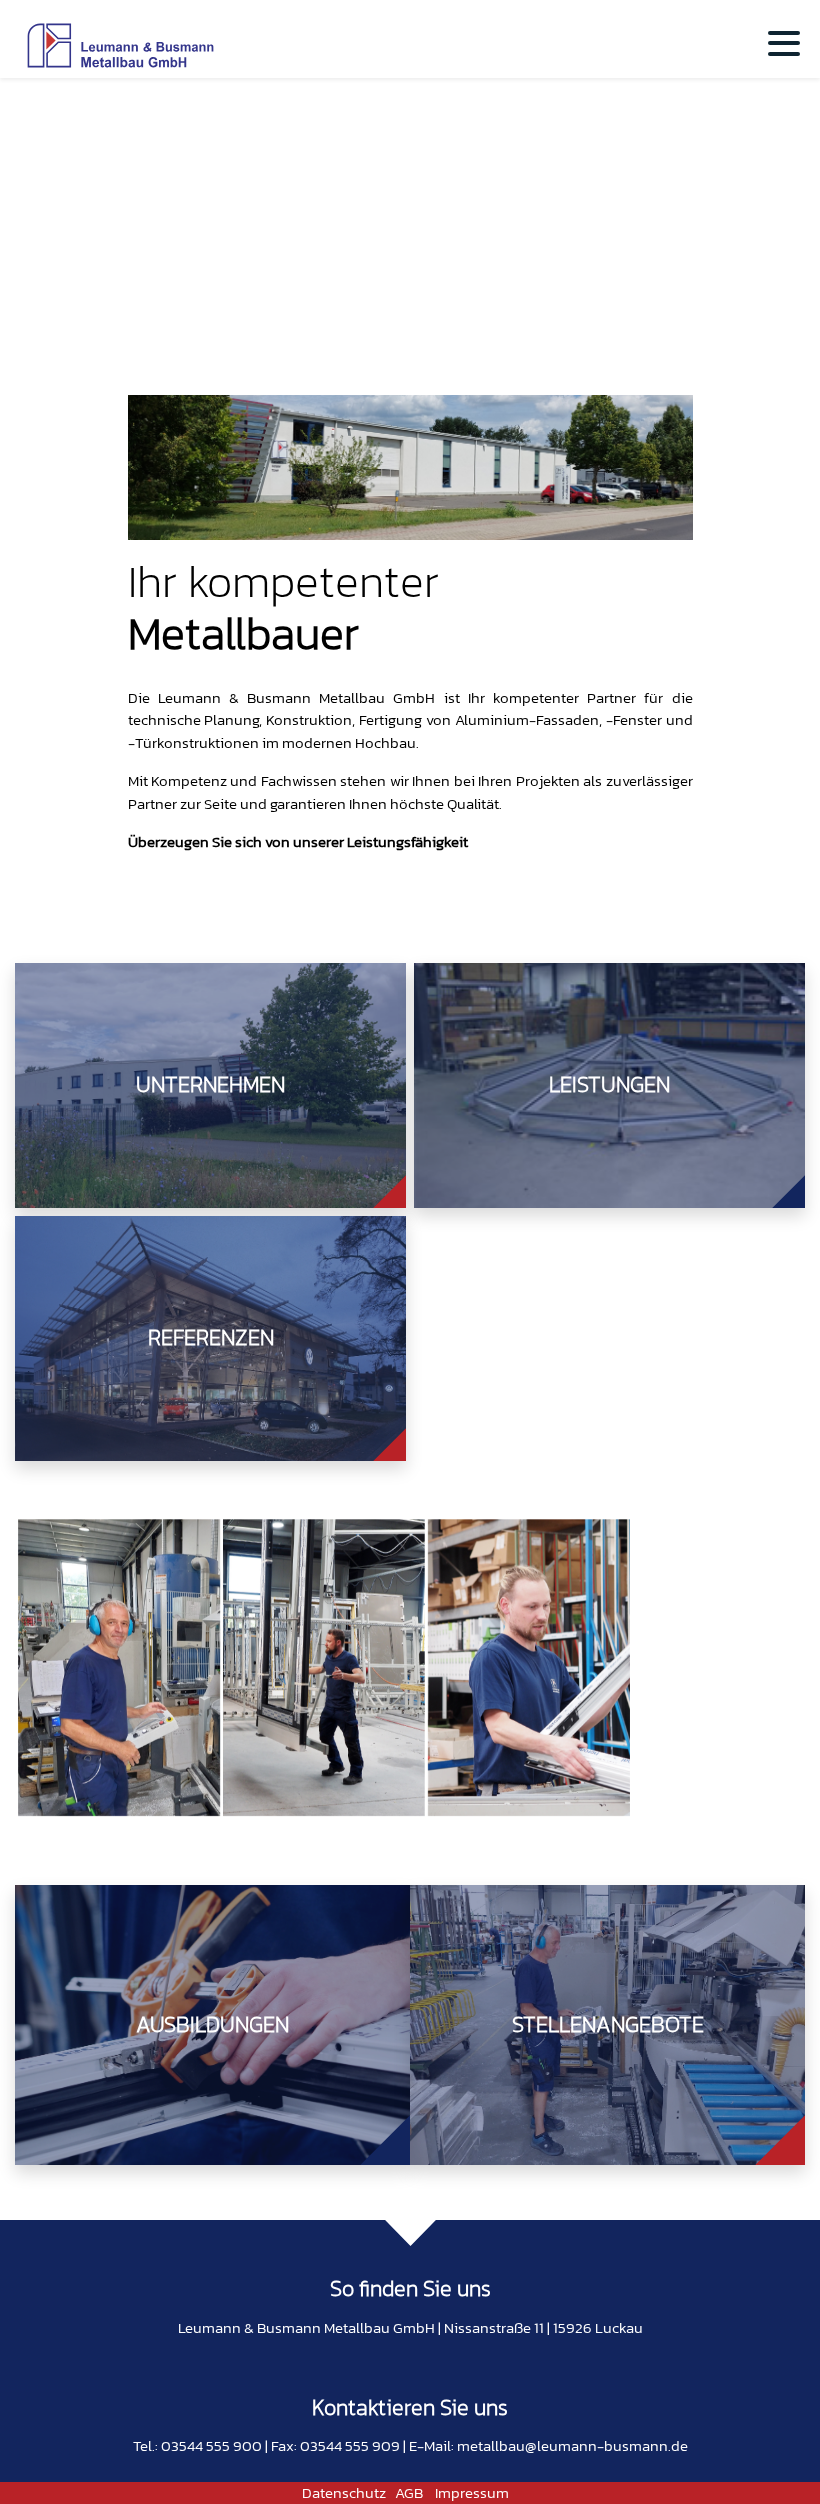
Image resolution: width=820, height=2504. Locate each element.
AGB (409, 2492)
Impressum (472, 2492)
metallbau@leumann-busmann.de (572, 2445)
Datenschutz (344, 2492)
